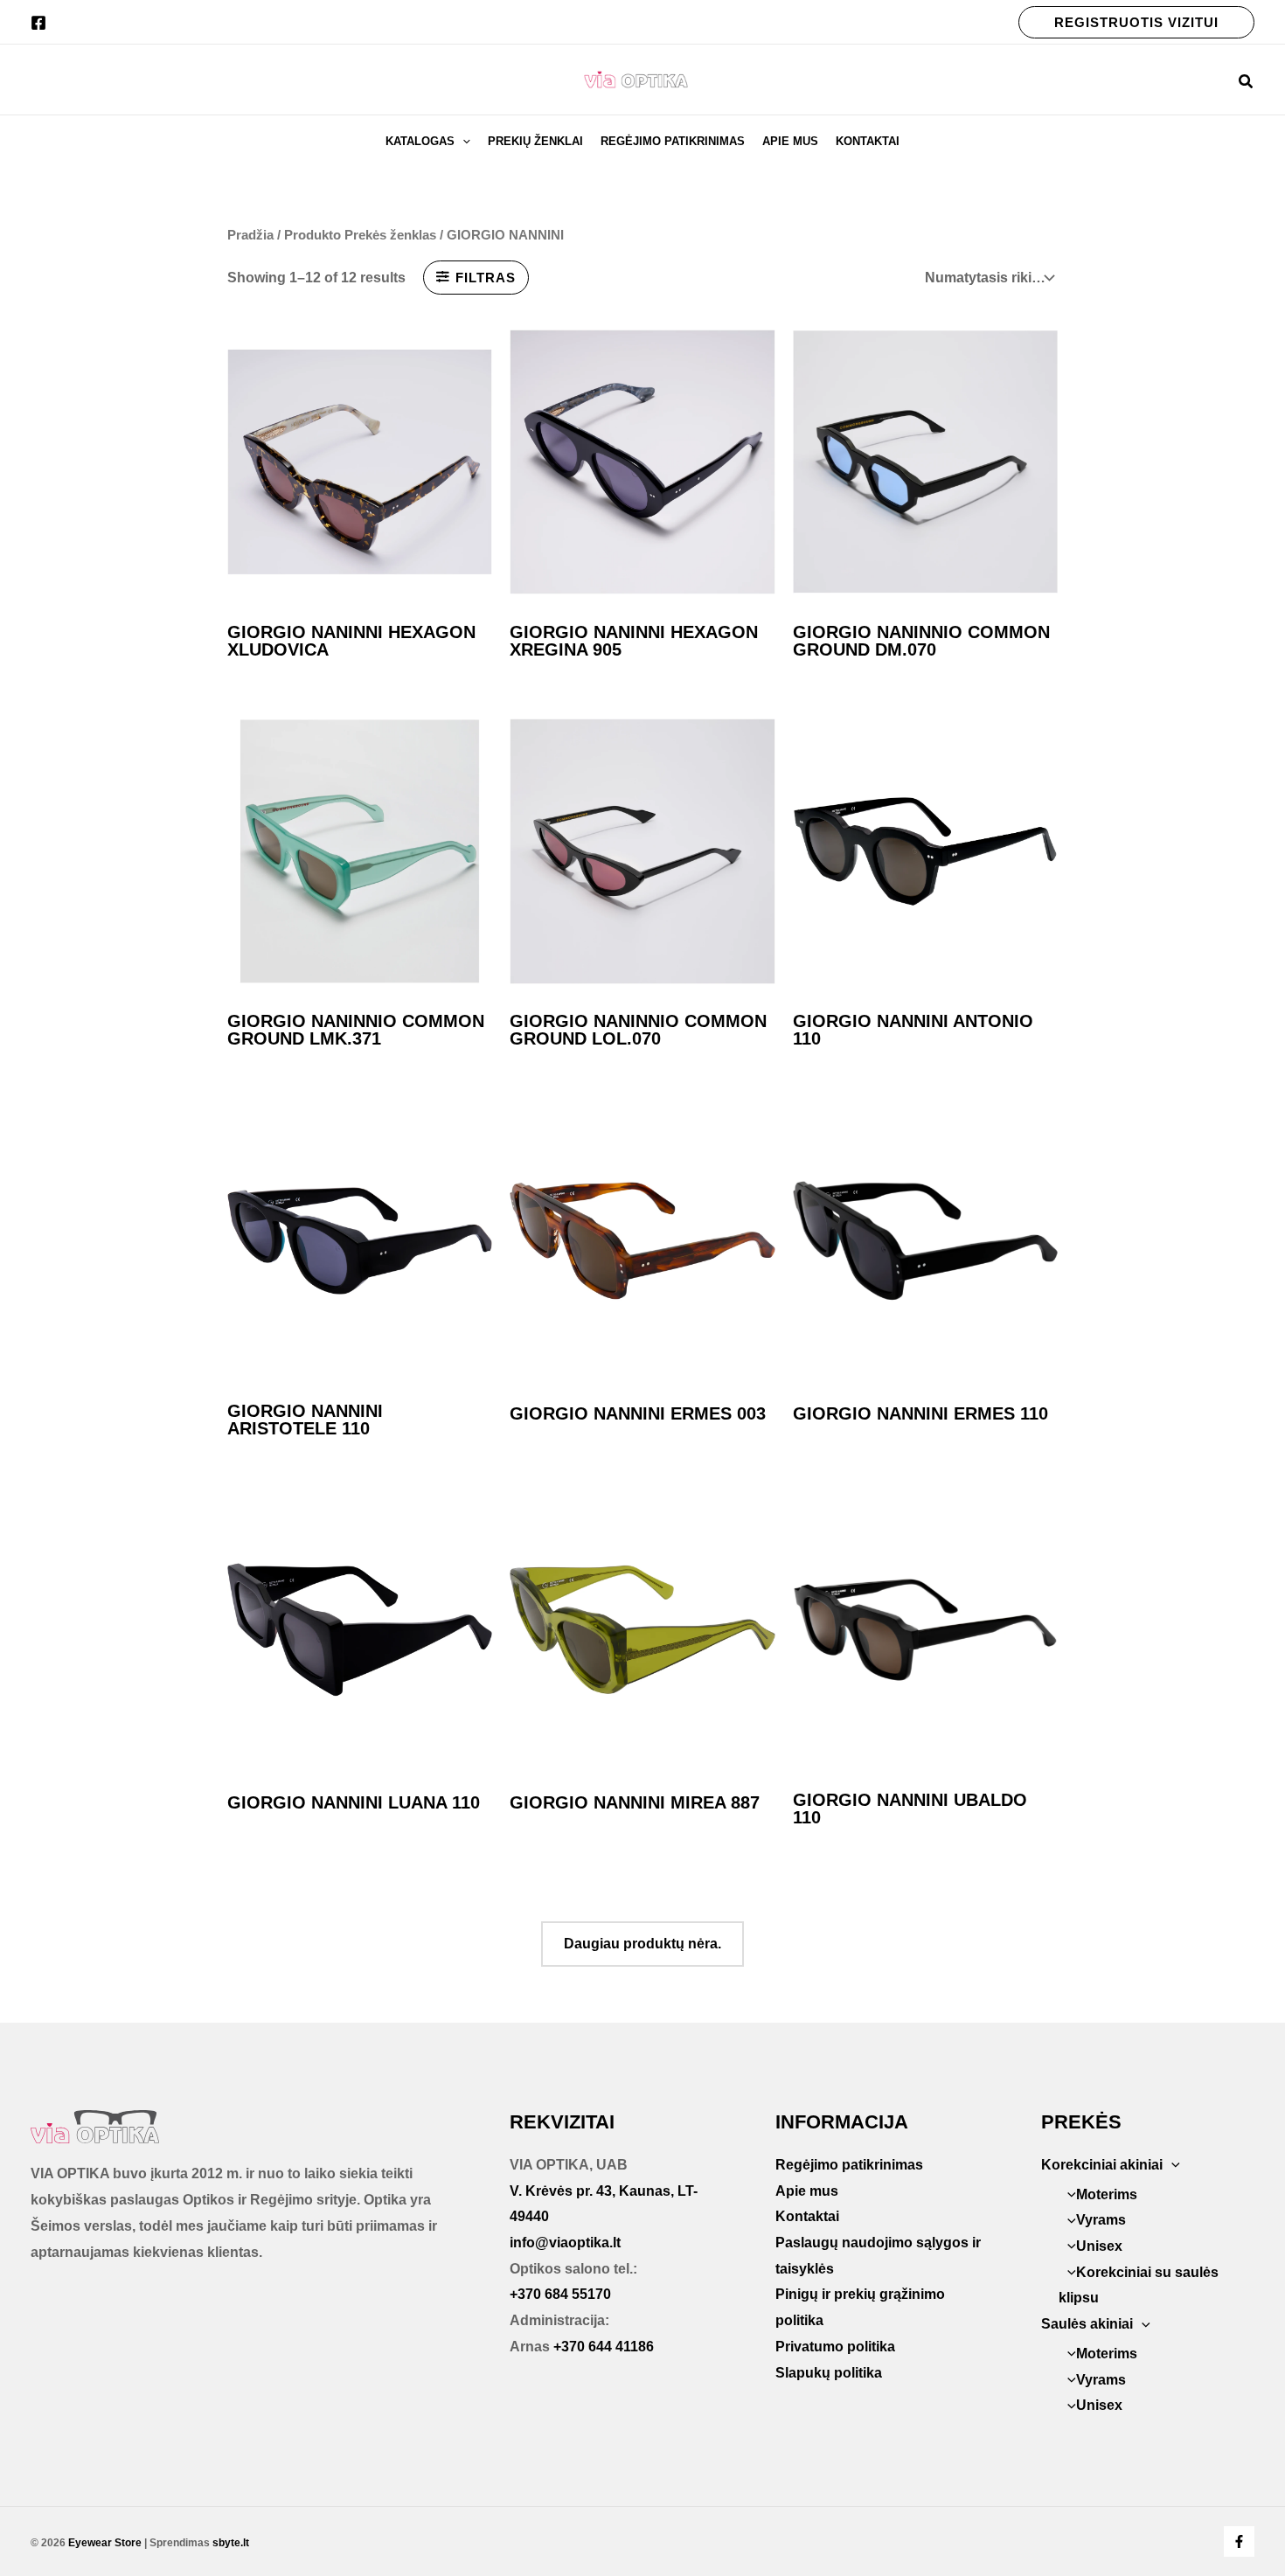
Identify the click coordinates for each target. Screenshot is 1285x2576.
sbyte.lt (231, 2543)
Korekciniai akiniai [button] (1102, 2165)
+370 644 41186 (604, 2347)
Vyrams (1101, 2220)
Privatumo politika (835, 2347)
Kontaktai (868, 141)
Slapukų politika (829, 2373)
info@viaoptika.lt (565, 2243)
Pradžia (250, 235)
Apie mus (790, 141)
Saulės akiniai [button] (1087, 2324)
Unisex (1099, 2246)
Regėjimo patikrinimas (673, 141)
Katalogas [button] (420, 141)
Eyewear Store (105, 2543)
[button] (1136, 22)
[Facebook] (38, 23)
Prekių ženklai (535, 141)
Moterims (1107, 2194)
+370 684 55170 (560, 2294)
